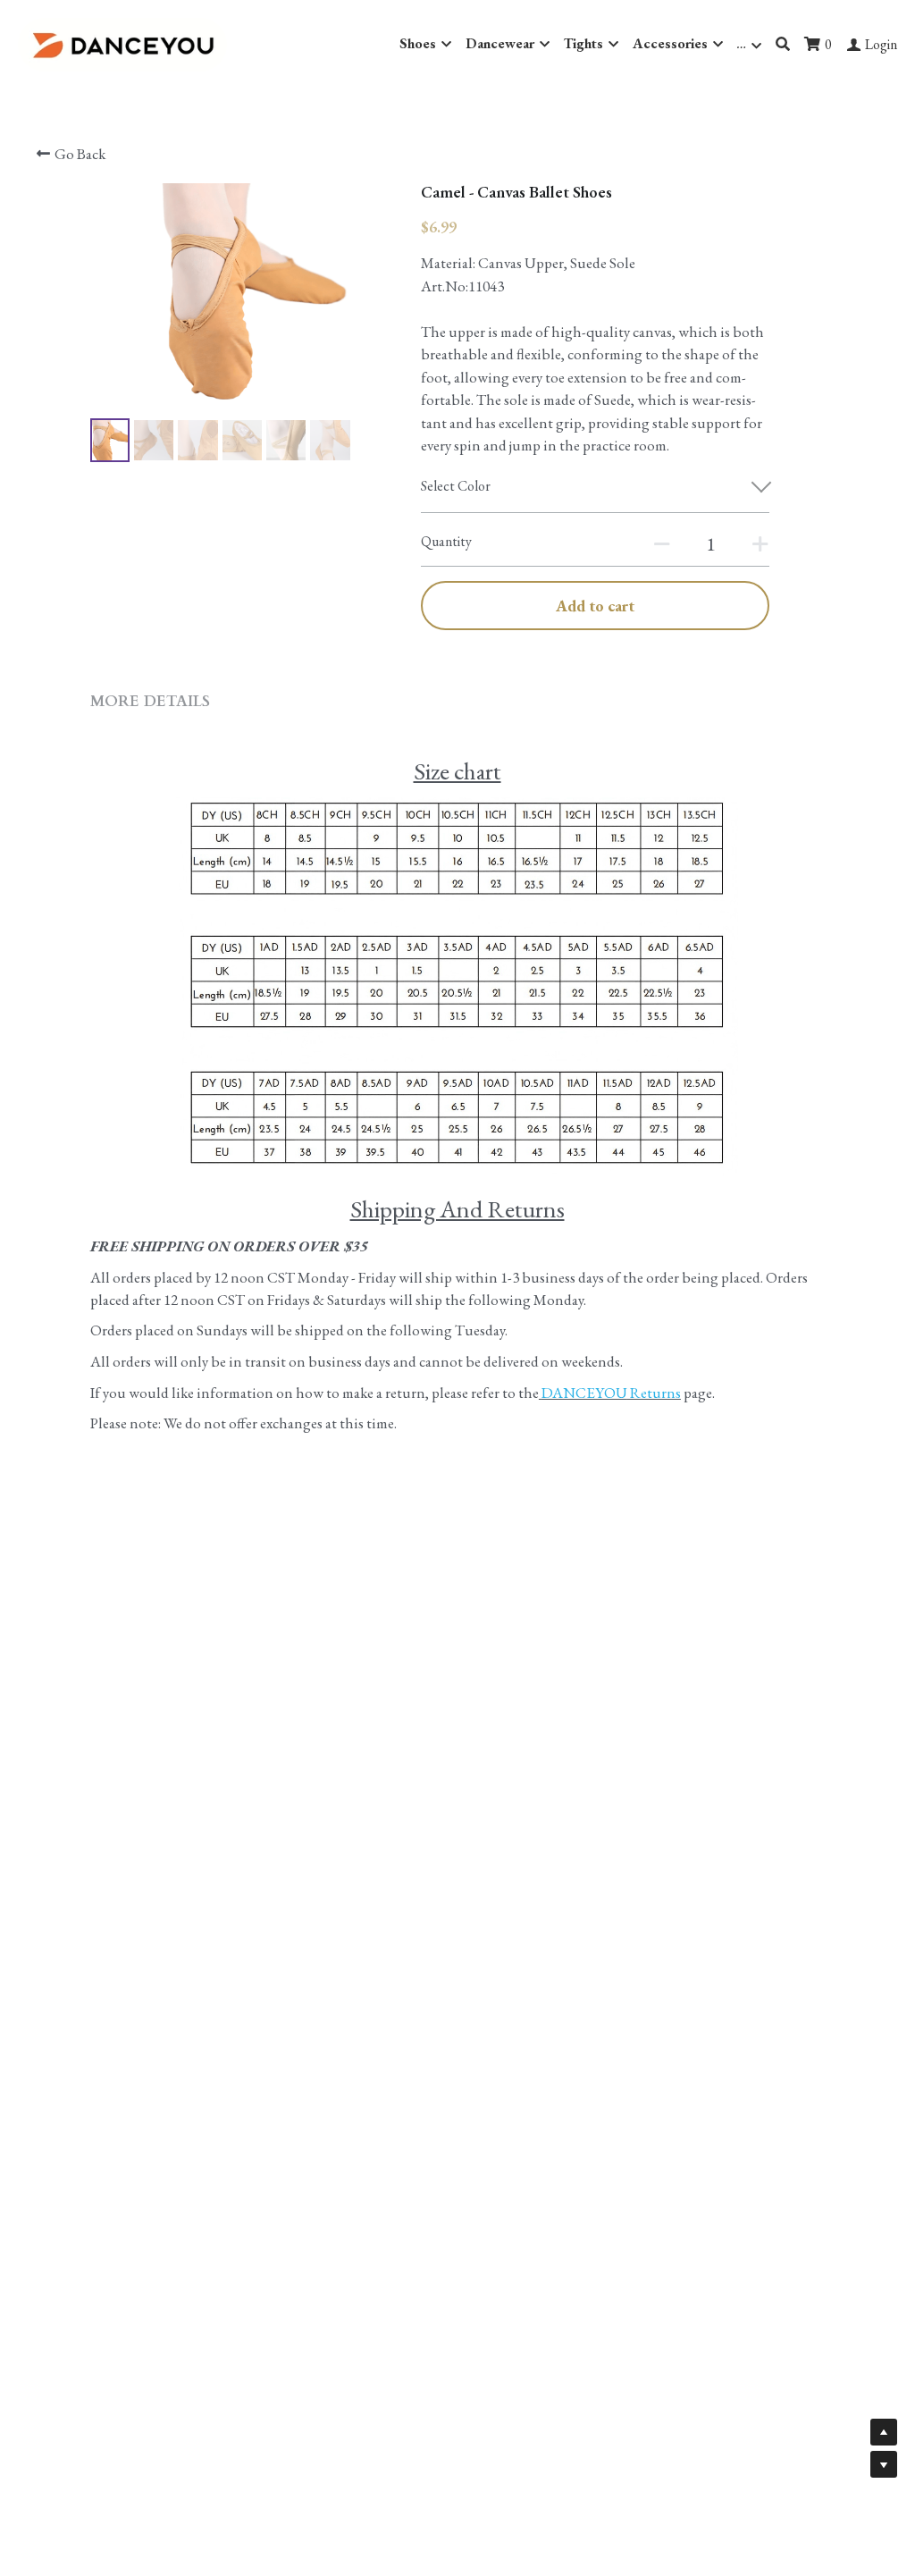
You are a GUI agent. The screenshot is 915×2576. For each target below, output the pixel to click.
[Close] (676, 1161)
